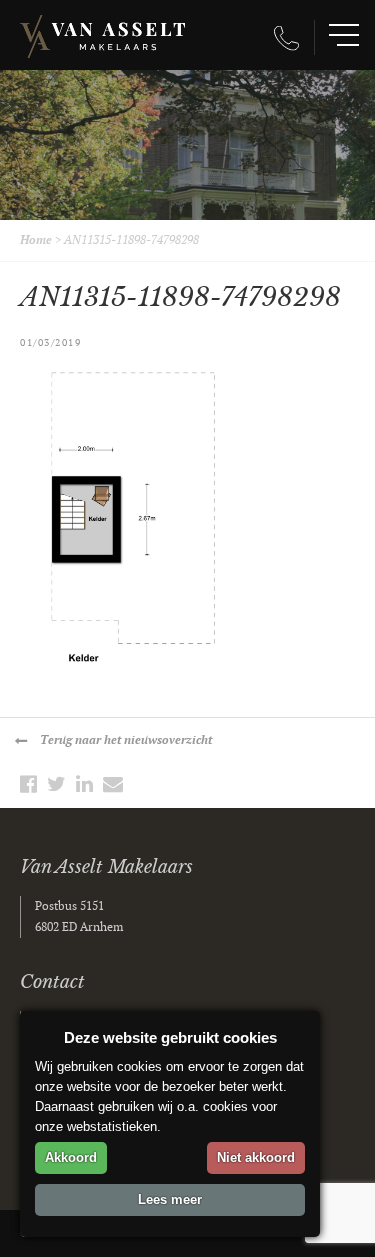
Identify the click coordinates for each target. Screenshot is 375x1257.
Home (36, 240)
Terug (126, 740)
